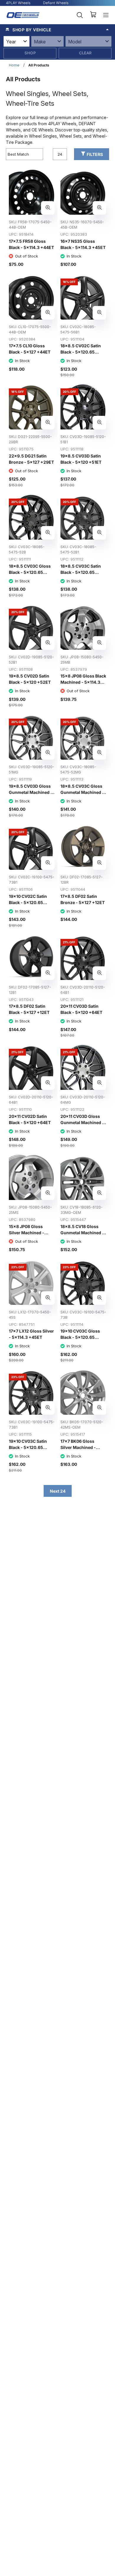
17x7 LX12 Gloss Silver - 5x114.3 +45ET (31, 1334)
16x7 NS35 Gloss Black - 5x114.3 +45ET (83, 244)
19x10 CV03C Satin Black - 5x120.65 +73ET (28, 1447)
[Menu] (106, 15)
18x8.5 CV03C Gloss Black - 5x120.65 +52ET (30, 572)
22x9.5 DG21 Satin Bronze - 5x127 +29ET (31, 459)
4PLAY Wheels (18, 3)
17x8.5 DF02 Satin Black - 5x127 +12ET (29, 1009)
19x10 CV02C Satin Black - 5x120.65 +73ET (28, 902)
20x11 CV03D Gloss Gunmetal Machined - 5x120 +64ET (82, 1122)
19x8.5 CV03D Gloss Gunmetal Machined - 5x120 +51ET (31, 792)
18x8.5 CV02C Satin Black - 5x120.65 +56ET (81, 352)
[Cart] (93, 15)
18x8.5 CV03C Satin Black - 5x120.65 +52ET (81, 572)
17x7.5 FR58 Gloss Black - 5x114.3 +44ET (31, 244)
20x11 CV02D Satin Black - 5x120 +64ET (30, 1119)
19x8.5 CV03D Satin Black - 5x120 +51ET (81, 459)
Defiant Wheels (56, 3)
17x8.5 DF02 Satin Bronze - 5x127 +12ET (83, 899)
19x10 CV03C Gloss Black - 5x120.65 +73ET (80, 1337)
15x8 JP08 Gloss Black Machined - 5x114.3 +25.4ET (83, 682)
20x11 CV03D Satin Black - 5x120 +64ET (81, 1009)
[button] (57, 30)
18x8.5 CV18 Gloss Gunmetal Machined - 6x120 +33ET (82, 1233)
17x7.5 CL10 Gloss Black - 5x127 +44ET (30, 349)
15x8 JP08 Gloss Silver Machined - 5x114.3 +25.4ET (27, 1233)
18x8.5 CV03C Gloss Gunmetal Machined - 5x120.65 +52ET (82, 792)
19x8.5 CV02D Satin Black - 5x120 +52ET (30, 679)
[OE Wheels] (23, 15)
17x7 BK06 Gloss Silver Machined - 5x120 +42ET (78, 1447)
